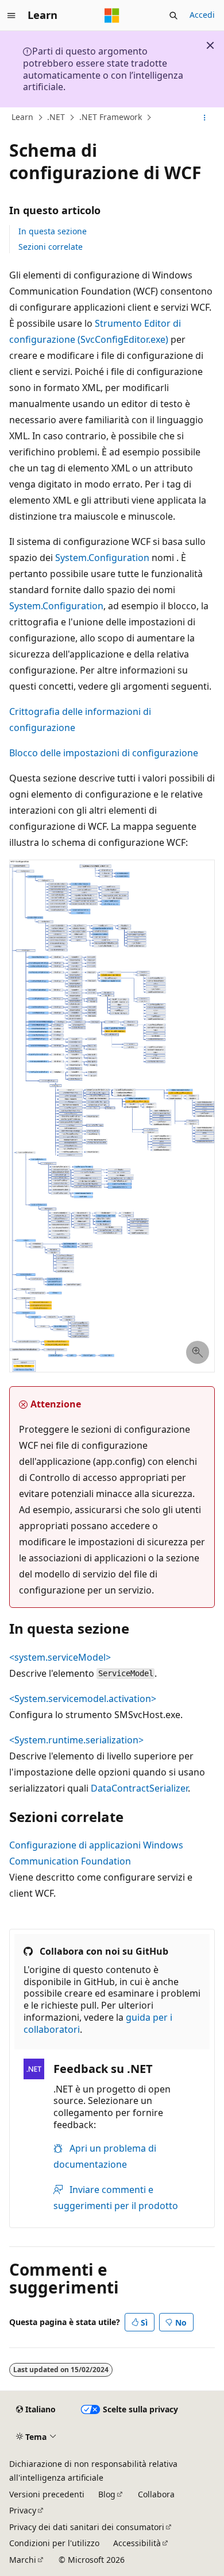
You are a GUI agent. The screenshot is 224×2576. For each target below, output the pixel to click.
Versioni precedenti (47, 2494)
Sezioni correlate (51, 247)
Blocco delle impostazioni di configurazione (104, 753)
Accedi (202, 15)
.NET (56, 117)
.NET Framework (111, 117)
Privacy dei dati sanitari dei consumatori (87, 2527)
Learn (22, 117)
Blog (107, 2494)
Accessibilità (137, 2543)
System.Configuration (102, 558)
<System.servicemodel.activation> (83, 1699)
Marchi (23, 2560)
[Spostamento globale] (11, 16)
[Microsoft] (112, 16)
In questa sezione (53, 231)
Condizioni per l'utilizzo (54, 2543)
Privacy (23, 2510)
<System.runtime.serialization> (76, 1740)
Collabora (156, 2494)
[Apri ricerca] (173, 16)
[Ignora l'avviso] (210, 45)
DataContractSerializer (139, 1788)
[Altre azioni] (205, 118)
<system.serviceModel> (60, 1657)
